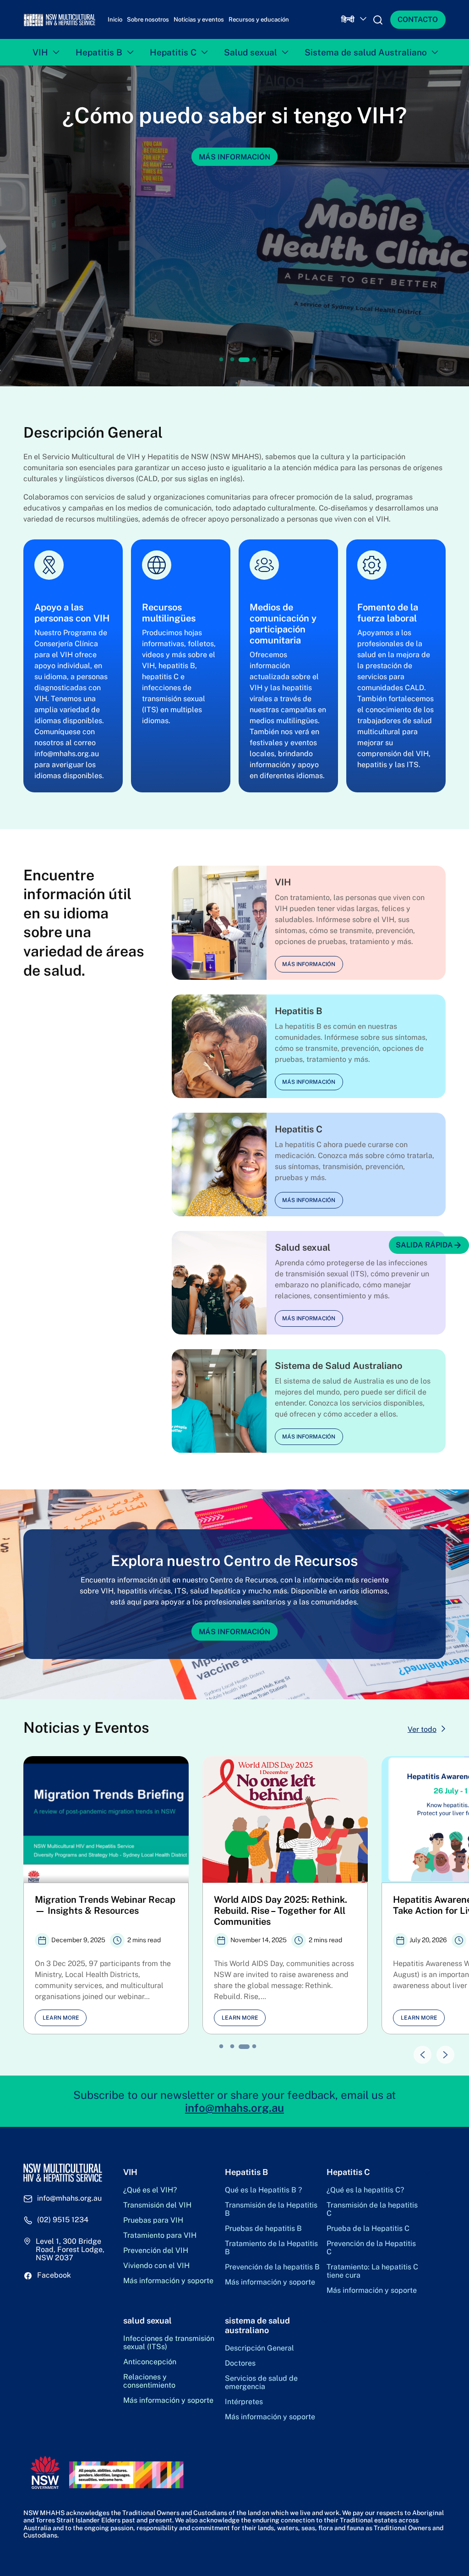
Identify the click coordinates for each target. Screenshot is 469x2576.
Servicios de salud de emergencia (261, 2387)
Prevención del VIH (156, 2255)
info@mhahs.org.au (234, 2112)
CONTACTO (418, 22)
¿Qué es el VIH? (150, 2195)
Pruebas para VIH (153, 2225)
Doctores (240, 2368)
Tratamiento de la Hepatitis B (271, 2252)
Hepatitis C (173, 57)
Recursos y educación (259, 22)
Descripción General (259, 2353)
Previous (418, 2055)
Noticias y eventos (199, 22)
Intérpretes (244, 2406)
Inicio (115, 22)
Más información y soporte (168, 2285)
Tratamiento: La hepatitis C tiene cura (372, 2276)
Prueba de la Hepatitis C (368, 2233)
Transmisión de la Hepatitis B (271, 2214)
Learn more (61, 2022)
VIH (40, 57)
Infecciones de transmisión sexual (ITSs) (169, 2347)
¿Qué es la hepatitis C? (365, 2195)
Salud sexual (251, 57)
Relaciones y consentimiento (149, 2386)
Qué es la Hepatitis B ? (263, 2195)
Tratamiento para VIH (160, 2240)
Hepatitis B (99, 57)
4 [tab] (255, 364)
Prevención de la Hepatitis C (371, 2252)
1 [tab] (221, 364)
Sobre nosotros (148, 22)
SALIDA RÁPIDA (424, 1245)
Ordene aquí (235, 162)
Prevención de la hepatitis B (272, 2272)
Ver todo (422, 1734)
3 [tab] (243, 364)
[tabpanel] (234, 231)
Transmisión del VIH (157, 2210)
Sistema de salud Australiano (366, 57)
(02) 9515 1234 (63, 2224)
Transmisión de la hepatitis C (372, 2214)
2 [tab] (232, 364)
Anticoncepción (150, 2367)
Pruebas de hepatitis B (263, 2233)
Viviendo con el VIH (156, 2270)
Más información (309, 969)
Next (441, 2055)
